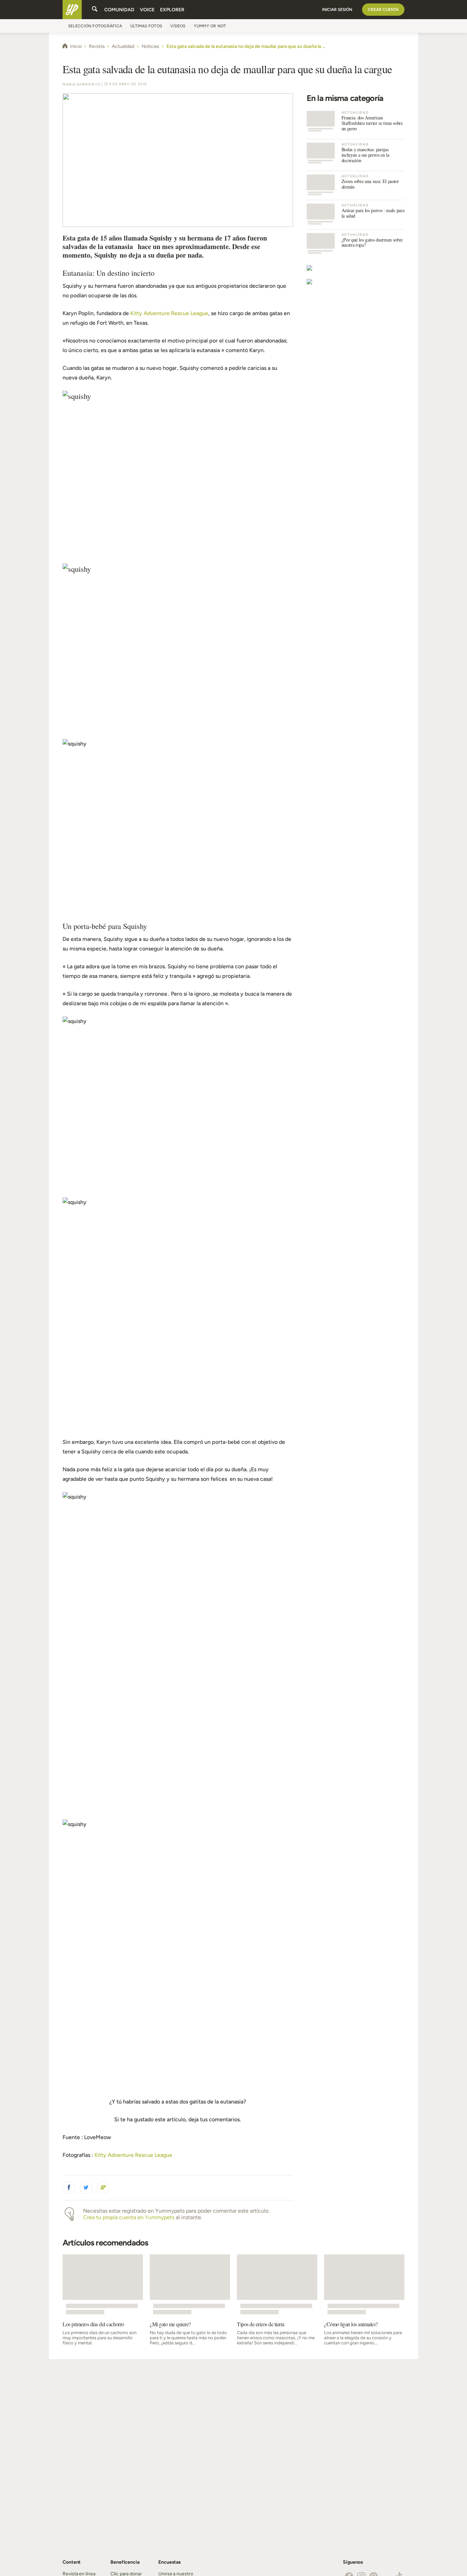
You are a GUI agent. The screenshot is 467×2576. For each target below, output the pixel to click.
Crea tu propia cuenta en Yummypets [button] (129, 2217)
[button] (69, 2188)
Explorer (172, 10)
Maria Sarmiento (82, 84)
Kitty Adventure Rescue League (169, 313)
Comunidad (119, 10)
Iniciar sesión (337, 10)
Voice (147, 10)
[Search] (95, 10)
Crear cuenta (383, 10)
